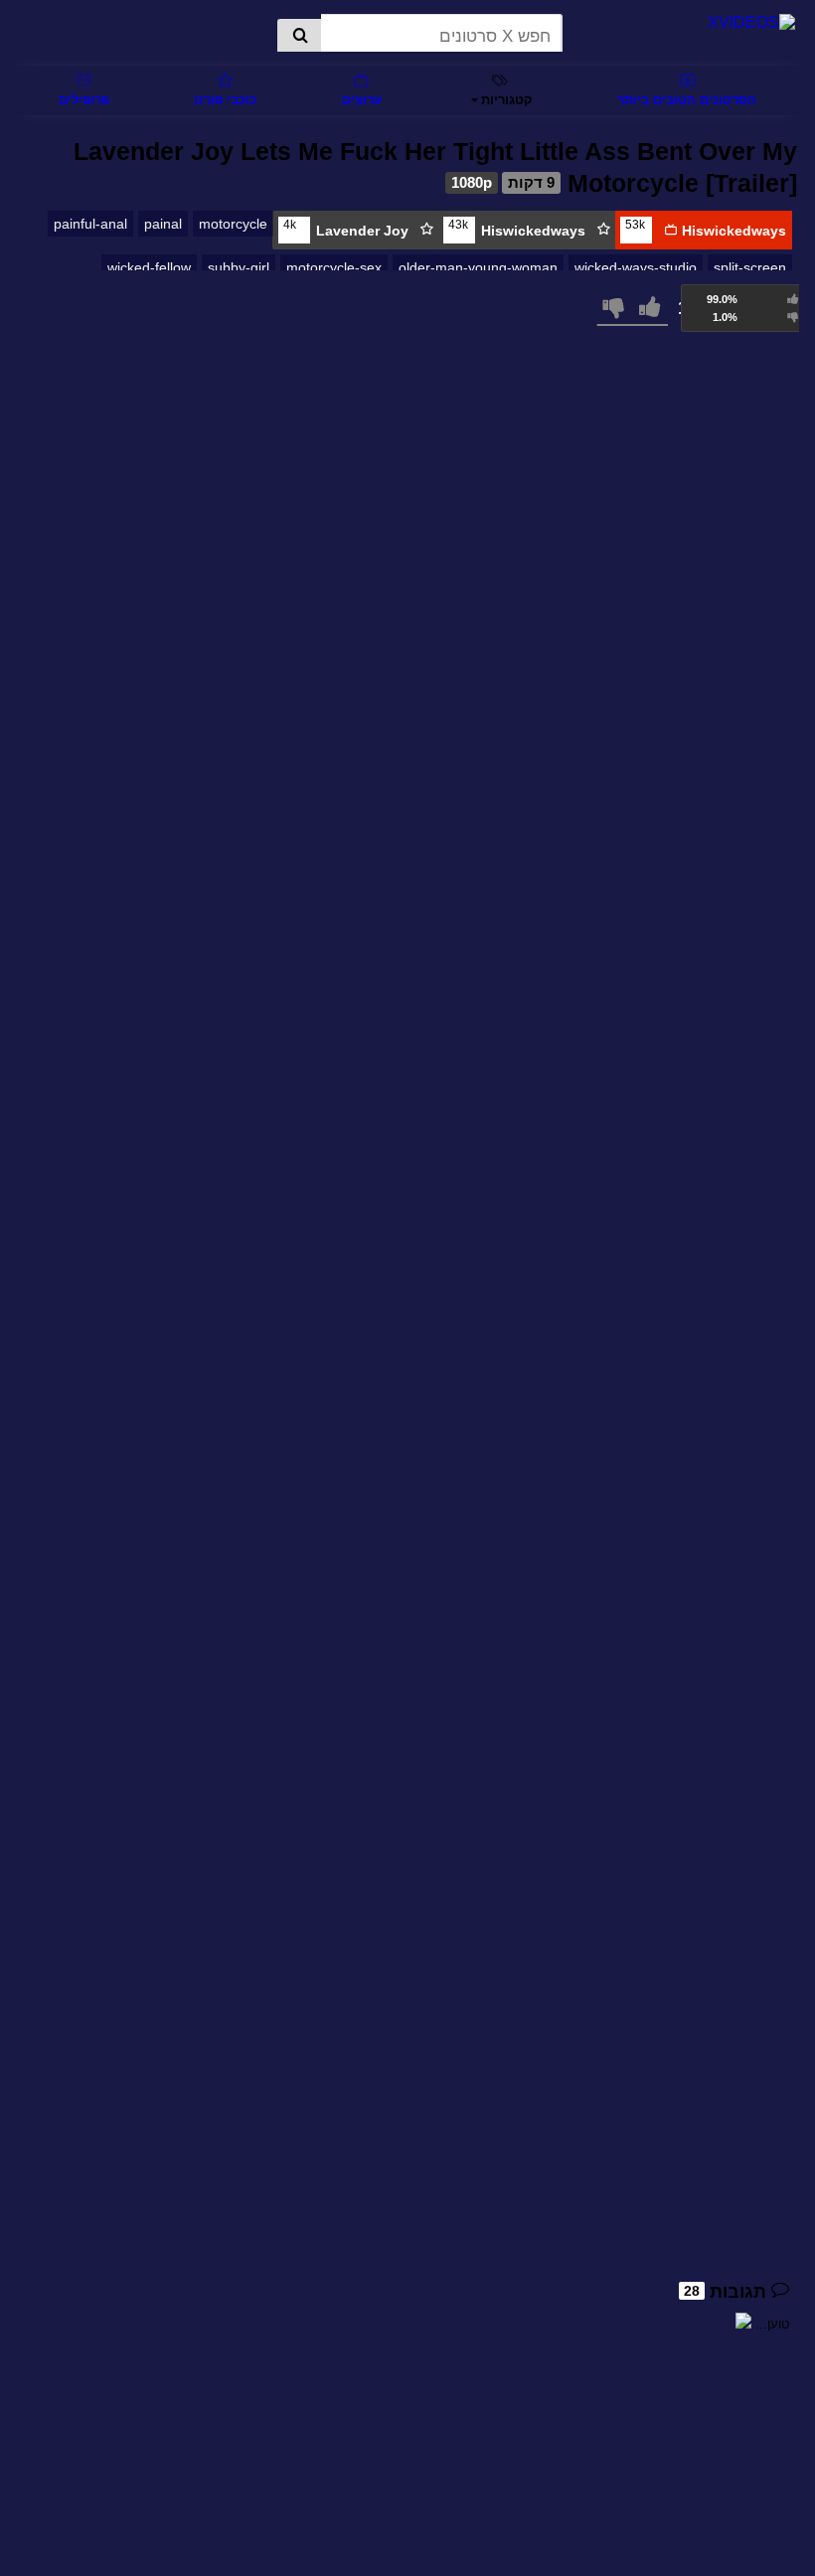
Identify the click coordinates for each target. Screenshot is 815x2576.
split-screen (750, 267)
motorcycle (233, 224)
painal (163, 224)
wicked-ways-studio (636, 267)
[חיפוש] (299, 37)
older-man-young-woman (478, 267)
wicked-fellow (149, 267)
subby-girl (239, 267)
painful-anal (90, 224)
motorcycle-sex (334, 267)
